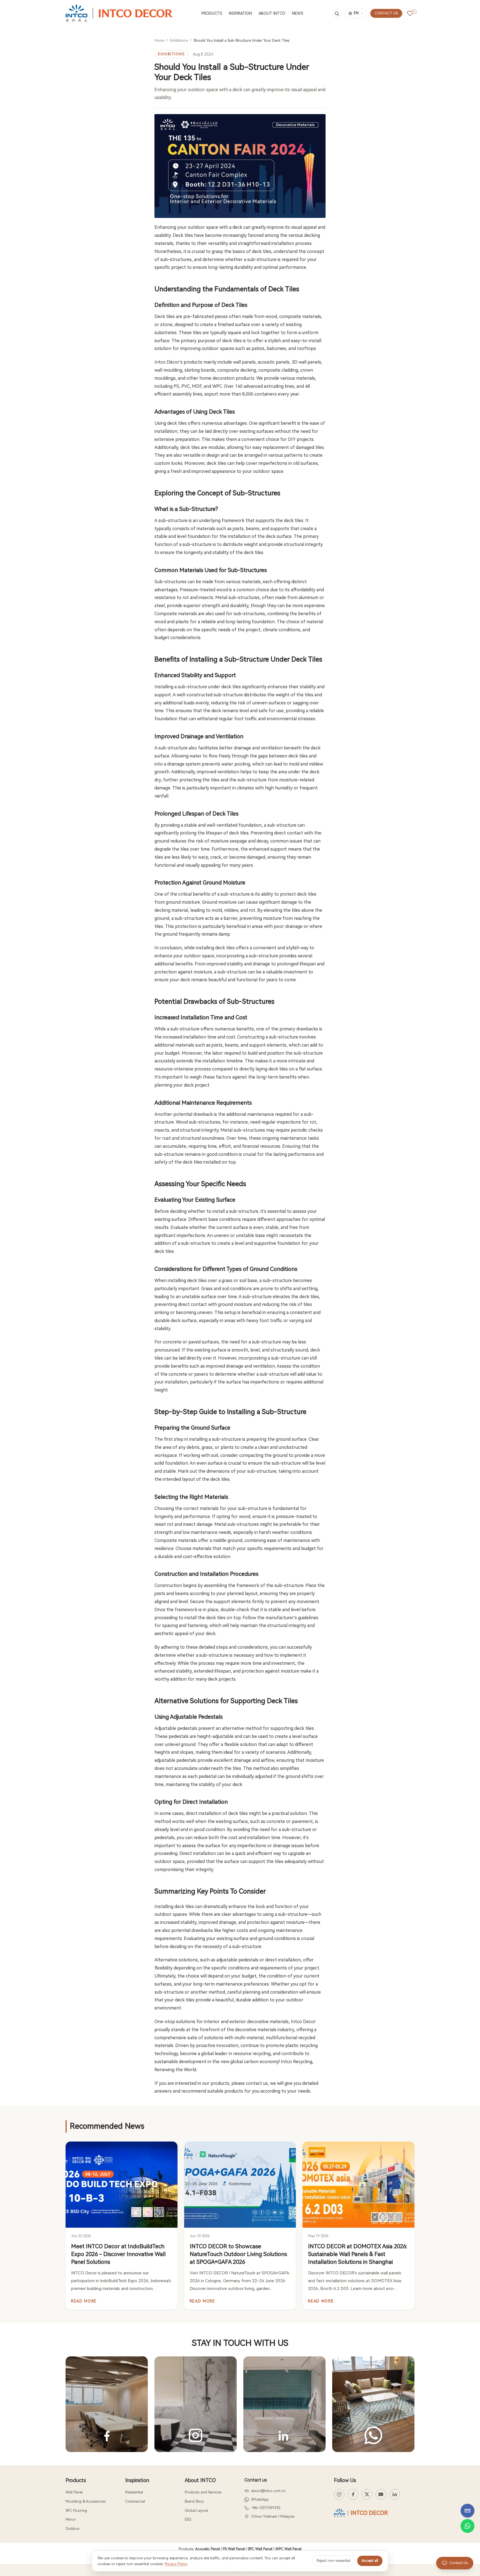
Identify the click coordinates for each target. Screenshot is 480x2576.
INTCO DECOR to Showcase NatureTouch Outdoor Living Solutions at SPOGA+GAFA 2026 (238, 2254)
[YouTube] (381, 2494)
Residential (134, 2492)
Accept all (370, 2561)
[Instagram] (339, 2494)
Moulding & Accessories (86, 2501)
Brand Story (194, 2501)
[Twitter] (367, 2494)
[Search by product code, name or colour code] (337, 13)
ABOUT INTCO (272, 13)
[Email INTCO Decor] (467, 2511)
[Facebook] (353, 2494)
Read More (84, 2301)
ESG (188, 2519)
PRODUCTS (212, 13)
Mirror (71, 2519)
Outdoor (73, 2529)
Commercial (135, 2501)
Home (159, 40)
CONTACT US (386, 13)
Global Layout (196, 2511)
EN (356, 13)
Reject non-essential (333, 2561)
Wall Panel (74, 2492)
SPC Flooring (76, 2511)
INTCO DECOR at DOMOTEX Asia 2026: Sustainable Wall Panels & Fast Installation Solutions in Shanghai (358, 2254)
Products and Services (203, 2492)
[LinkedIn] (395, 2494)
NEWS (298, 13)
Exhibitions (179, 40)
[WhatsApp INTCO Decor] (467, 2526)
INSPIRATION (240, 13)
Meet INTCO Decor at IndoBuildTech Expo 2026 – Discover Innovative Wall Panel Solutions (118, 2254)
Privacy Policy (176, 2564)
